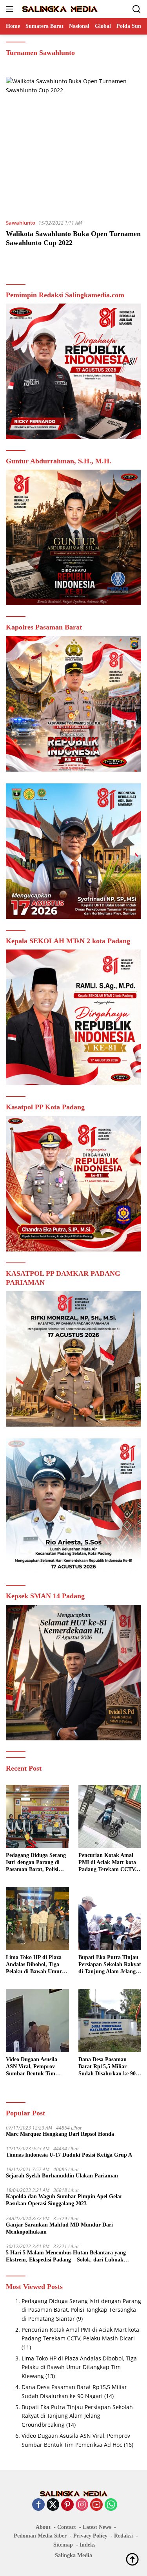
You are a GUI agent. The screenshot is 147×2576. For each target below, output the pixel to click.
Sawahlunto (21, 223)
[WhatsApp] (111, 2505)
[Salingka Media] (59, 9)
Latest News (97, 2527)
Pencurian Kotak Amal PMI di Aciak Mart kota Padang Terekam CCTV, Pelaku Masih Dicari (107, 1863)
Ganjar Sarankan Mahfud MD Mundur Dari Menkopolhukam (59, 2228)
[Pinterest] (67, 2505)
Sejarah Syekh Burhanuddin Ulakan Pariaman (62, 2176)
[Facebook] (38, 2505)
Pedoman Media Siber (40, 2536)
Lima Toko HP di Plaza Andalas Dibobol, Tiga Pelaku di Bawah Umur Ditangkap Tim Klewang (35, 1965)
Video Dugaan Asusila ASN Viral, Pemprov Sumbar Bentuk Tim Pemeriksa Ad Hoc (32, 2067)
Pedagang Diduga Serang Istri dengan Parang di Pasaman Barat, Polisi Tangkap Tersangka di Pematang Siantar (36, 1863)
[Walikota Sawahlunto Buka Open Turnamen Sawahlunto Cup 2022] (73, 145)
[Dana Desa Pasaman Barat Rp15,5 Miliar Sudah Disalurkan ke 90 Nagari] (110, 2021)
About (43, 2527)
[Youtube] (96, 2505)
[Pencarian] (137, 9)
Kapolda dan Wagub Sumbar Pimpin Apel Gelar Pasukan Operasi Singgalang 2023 (64, 2200)
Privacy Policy (90, 2536)
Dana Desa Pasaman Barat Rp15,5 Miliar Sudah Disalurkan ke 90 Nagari (107, 2067)
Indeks (87, 2545)
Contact (67, 2527)
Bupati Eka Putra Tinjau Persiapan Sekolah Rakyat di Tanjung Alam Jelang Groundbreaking (110, 1965)
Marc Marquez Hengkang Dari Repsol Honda (60, 2134)
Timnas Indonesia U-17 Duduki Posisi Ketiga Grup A (69, 2155)
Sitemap (63, 2545)
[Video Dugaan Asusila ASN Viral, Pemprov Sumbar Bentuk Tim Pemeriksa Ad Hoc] (37, 2021)
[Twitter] (53, 2505)
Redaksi (123, 2536)
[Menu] (11, 9)
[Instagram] (82, 2505)
